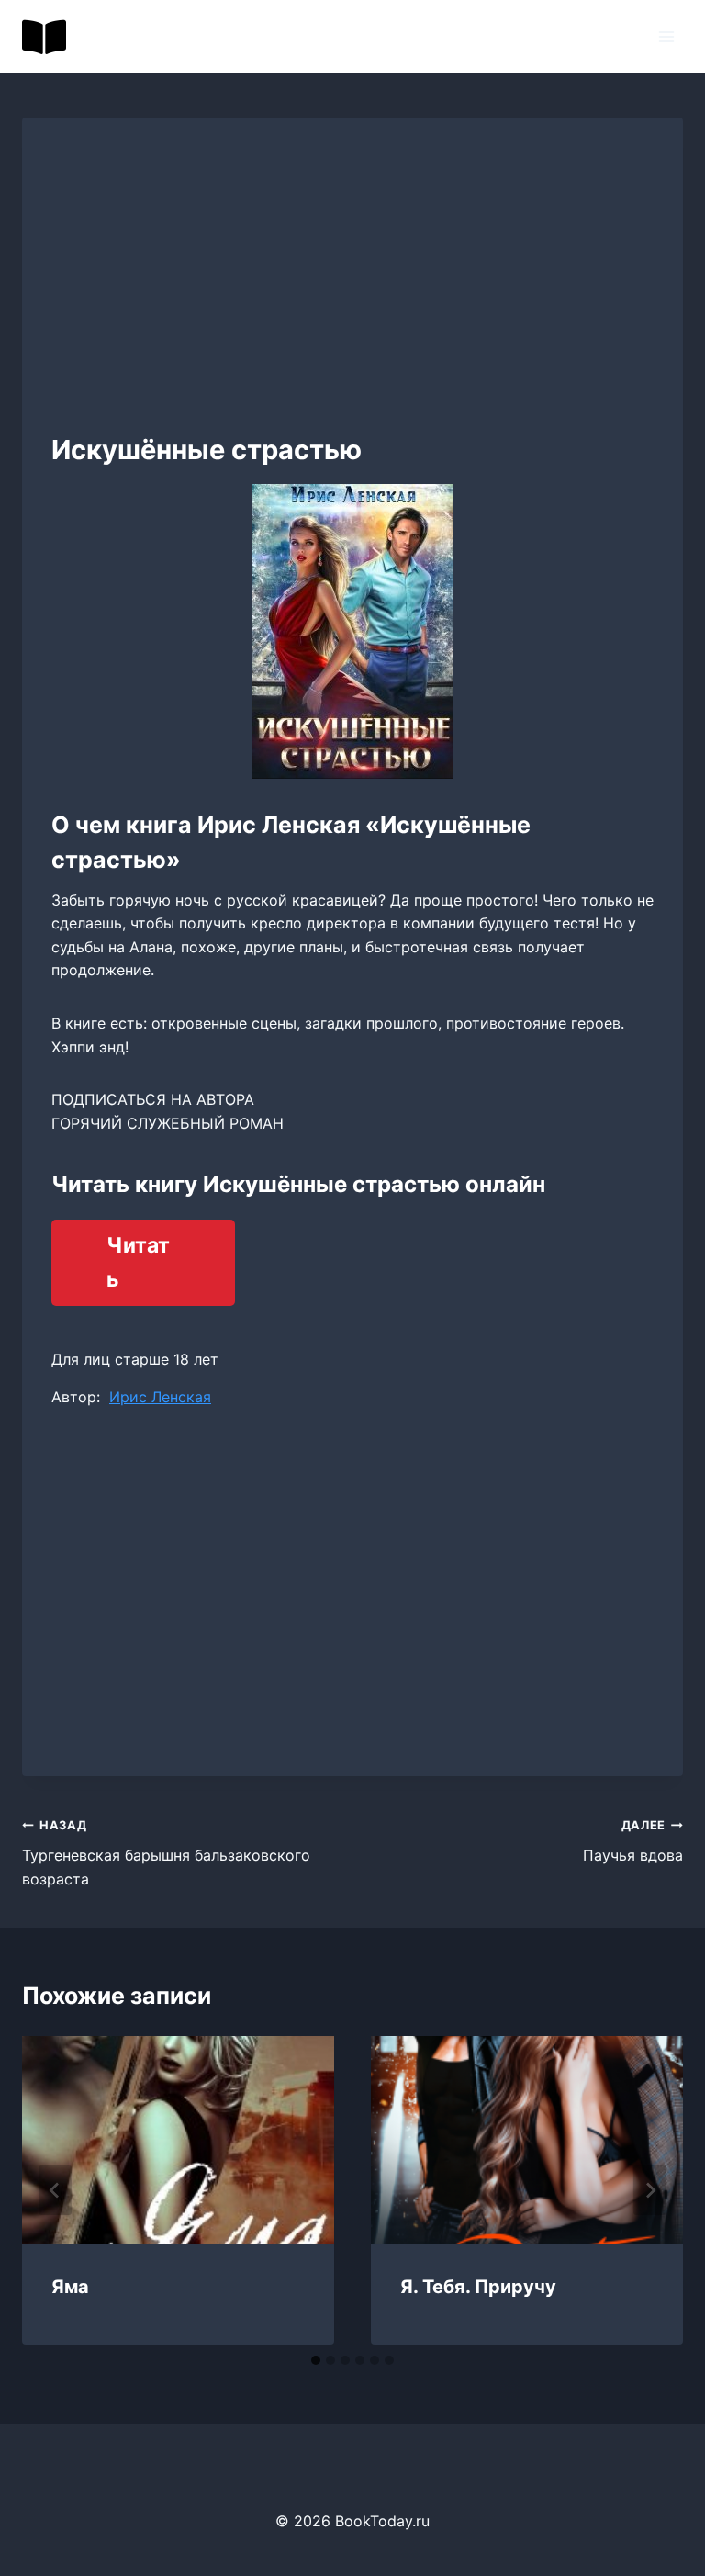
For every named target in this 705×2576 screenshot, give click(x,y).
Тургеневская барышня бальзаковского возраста (166, 1853)
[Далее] (650, 2190)
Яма (70, 2287)
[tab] (316, 2360)
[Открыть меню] (666, 36)
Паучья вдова (633, 1841)
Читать (138, 1262)
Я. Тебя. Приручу (478, 2287)
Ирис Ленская (160, 1397)
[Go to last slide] (55, 2190)
